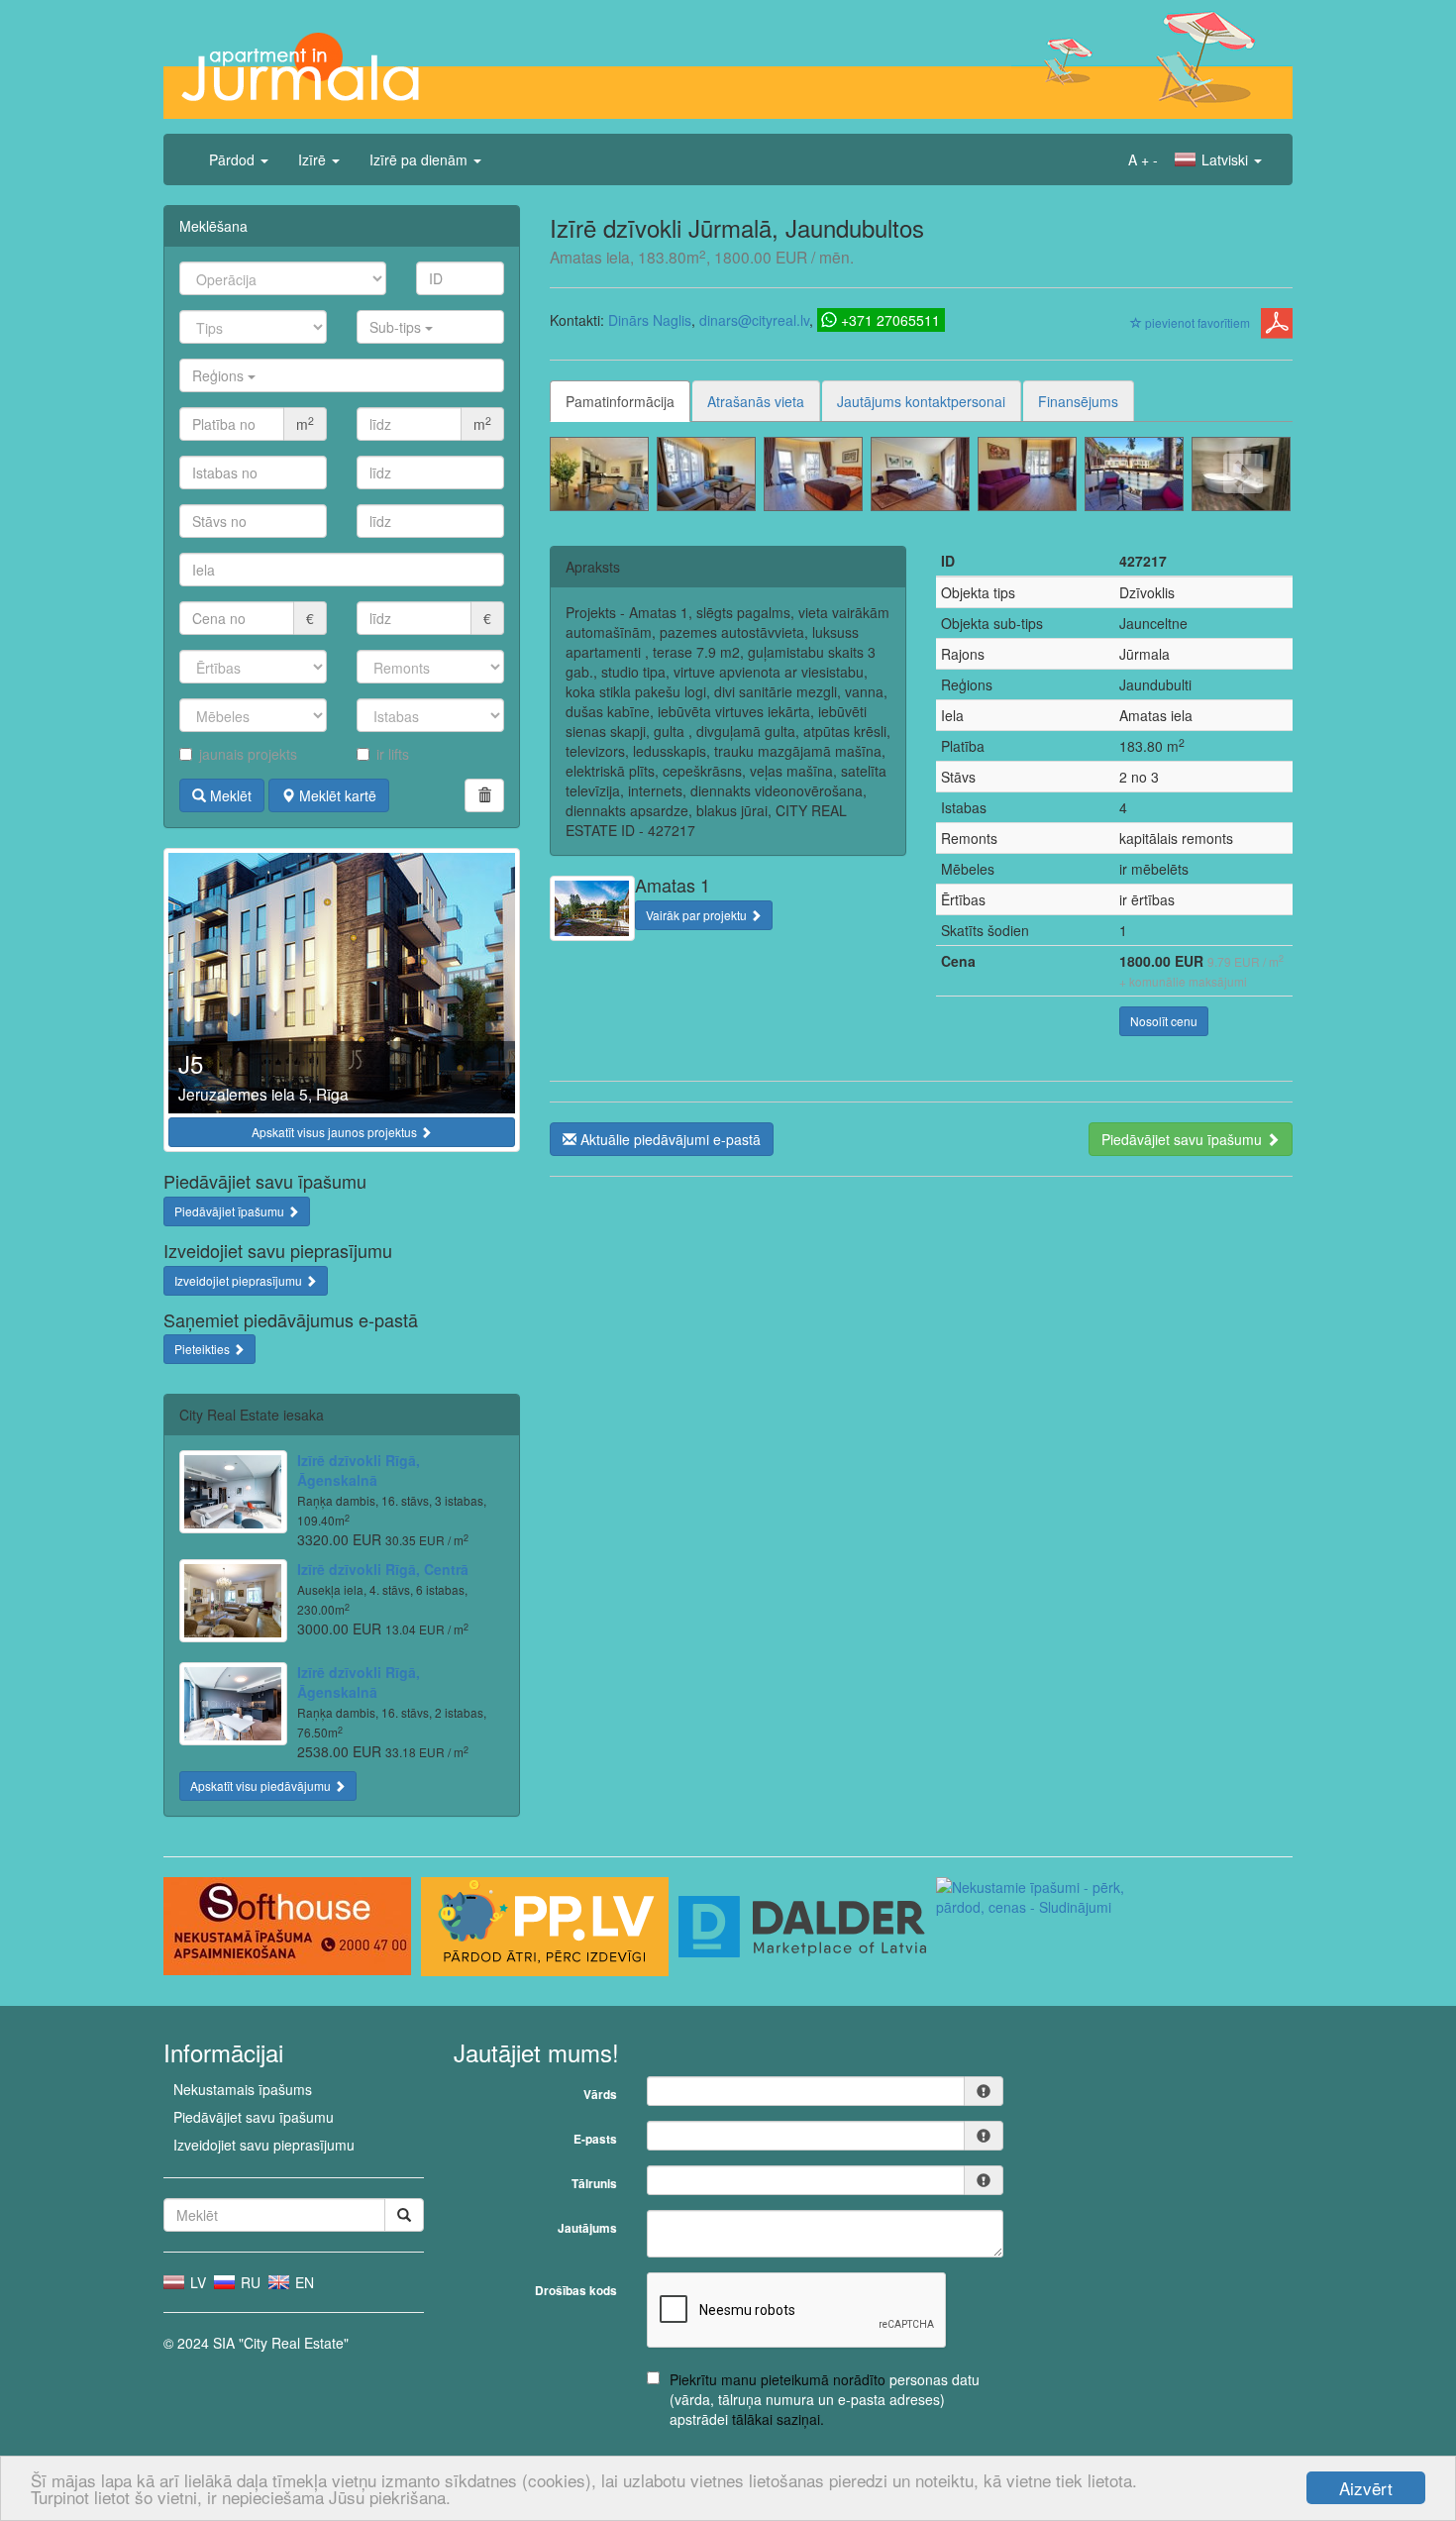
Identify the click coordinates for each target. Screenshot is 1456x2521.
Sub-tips (397, 327)
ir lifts (393, 754)
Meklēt (229, 795)
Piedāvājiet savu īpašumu (1184, 1139)
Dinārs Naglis (650, 320)
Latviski (1225, 159)
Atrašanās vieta (756, 401)
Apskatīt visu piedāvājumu (262, 1786)
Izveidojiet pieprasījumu (240, 1280)
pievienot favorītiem (1196, 322)
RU (249, 2282)
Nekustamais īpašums (243, 2089)
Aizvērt (1366, 2488)
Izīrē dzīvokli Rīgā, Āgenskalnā (359, 1470)
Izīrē (314, 159)
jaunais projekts (248, 754)
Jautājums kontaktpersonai (921, 401)
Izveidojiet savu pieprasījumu (264, 2145)
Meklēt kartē (336, 795)
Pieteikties (204, 1349)
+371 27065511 (890, 320)
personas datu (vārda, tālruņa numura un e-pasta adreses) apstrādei (825, 2399)
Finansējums (1078, 401)
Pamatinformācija (620, 401)
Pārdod (234, 159)
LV (196, 2282)
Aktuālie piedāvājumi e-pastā (669, 1139)
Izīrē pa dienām (420, 159)
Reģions (220, 375)
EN (303, 2282)
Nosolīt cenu (1164, 1021)
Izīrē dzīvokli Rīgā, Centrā (383, 1569)
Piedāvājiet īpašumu (231, 1211)
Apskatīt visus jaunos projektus (336, 1132)
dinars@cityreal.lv (754, 320)
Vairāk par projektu (698, 915)
